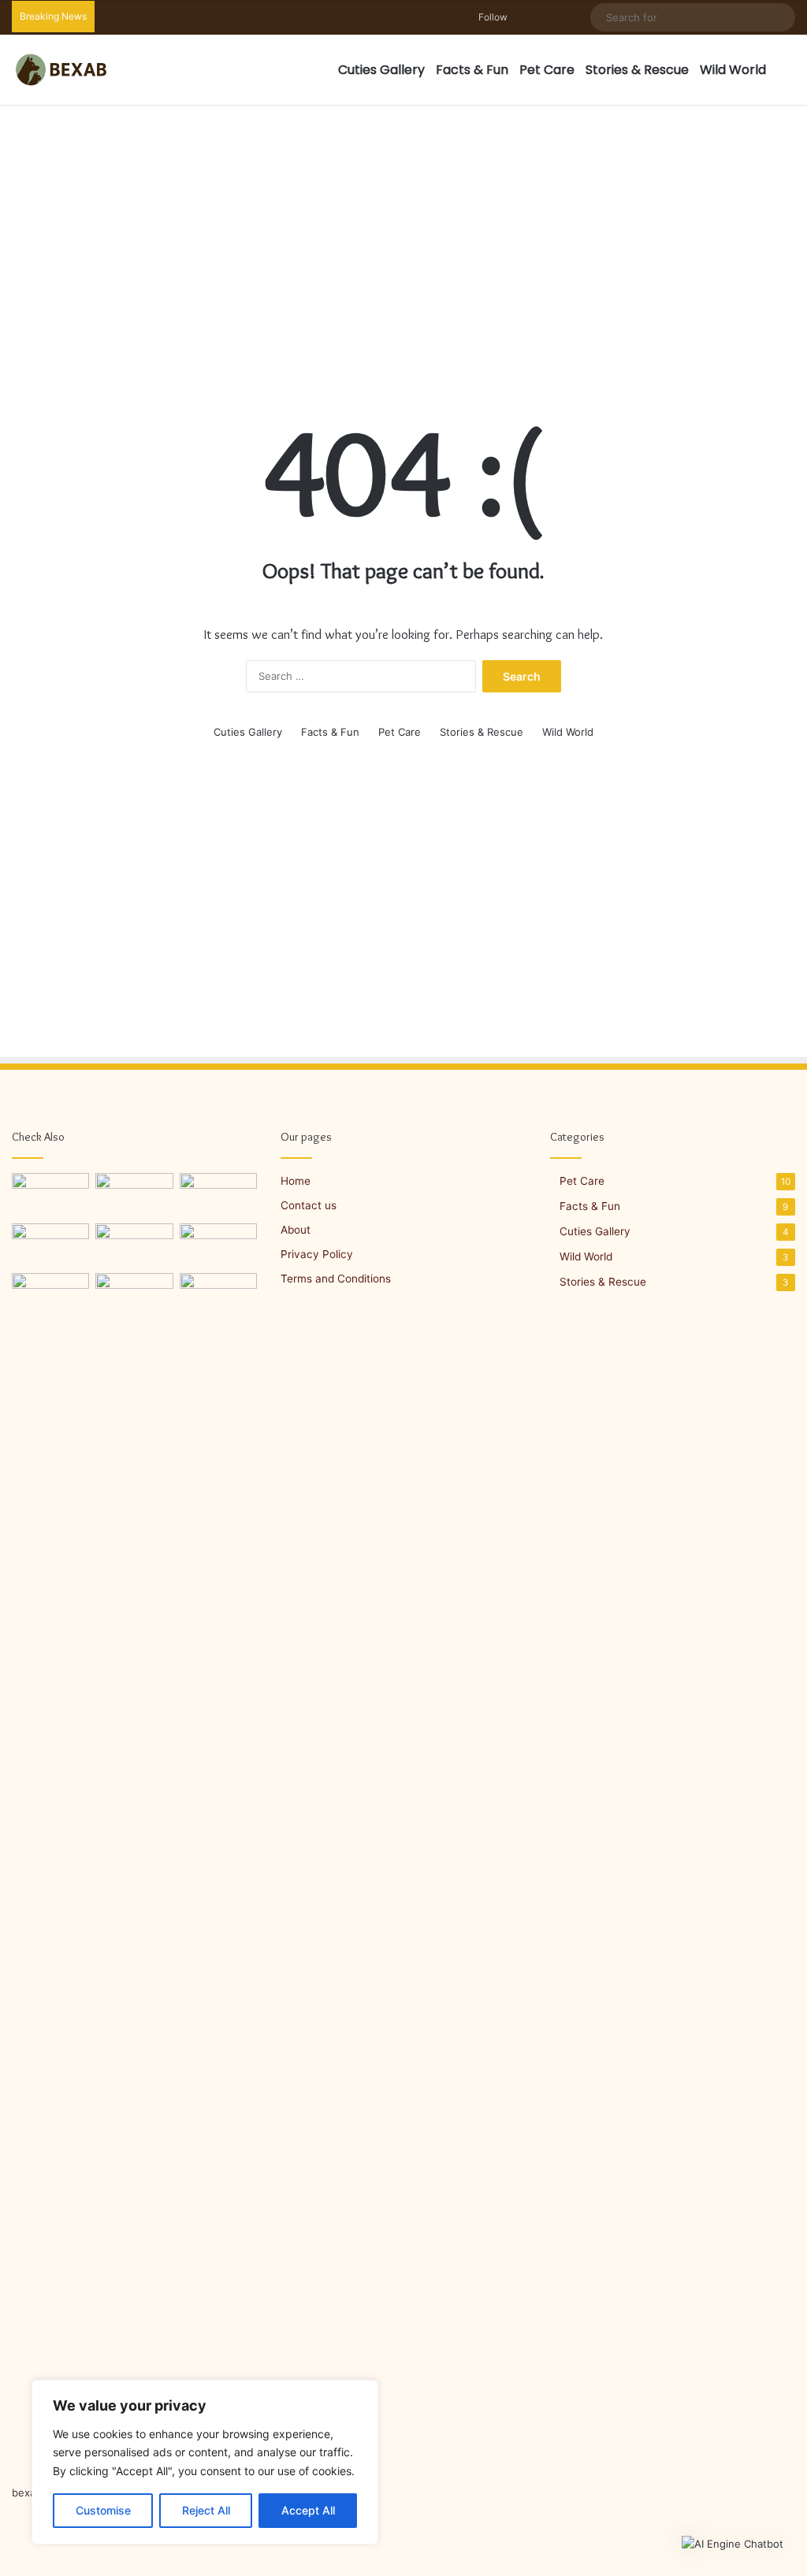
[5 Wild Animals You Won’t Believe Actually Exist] (134, 1245)
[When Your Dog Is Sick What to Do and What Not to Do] (50, 1864)
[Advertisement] (403, 232)
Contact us (309, 1205)
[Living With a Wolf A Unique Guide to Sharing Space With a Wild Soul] (134, 1195)
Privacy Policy (317, 1254)
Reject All (206, 2510)
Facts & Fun (472, 70)
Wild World (733, 70)
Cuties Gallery (381, 70)
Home (296, 1181)
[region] (205, 2462)
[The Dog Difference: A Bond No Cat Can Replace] (50, 1245)
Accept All (308, 2510)
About (296, 1230)
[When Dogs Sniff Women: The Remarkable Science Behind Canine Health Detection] (134, 1295)
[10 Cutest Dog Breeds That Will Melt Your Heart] (218, 1195)
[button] (733, 2544)
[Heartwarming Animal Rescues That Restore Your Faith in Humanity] (50, 1195)
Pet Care (547, 70)
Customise (103, 2510)
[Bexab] (61, 70)
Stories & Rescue (637, 70)
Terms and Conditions (336, 1279)
